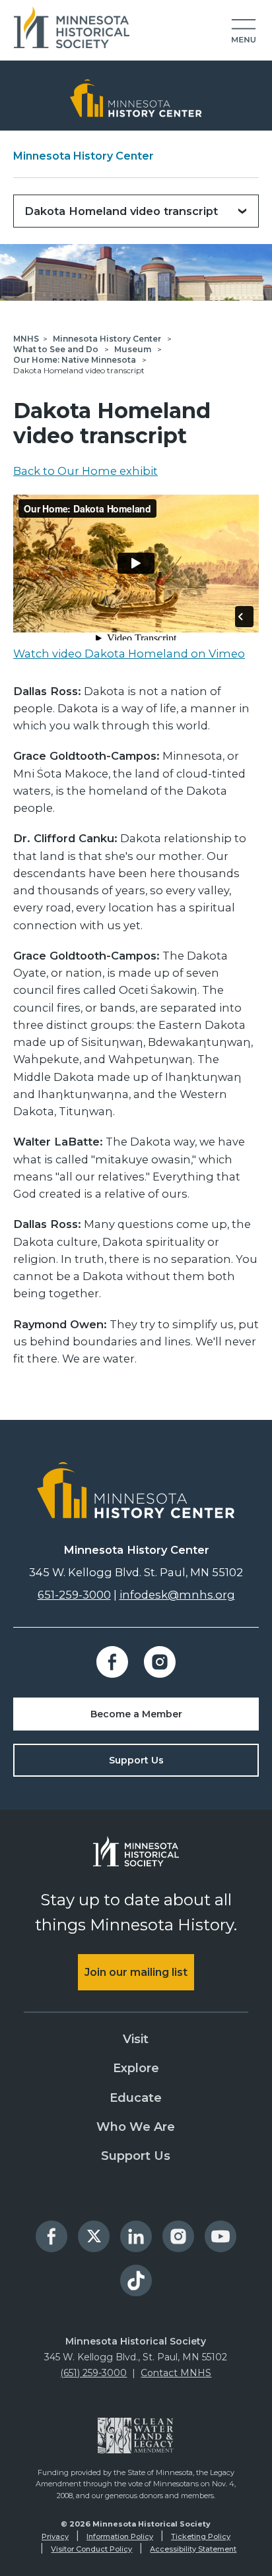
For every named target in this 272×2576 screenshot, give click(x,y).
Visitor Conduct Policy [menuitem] (91, 2549)
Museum (134, 349)
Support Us (136, 1760)
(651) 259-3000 (93, 2373)
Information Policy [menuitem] (120, 2536)
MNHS (26, 339)
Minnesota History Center (84, 156)
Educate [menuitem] (136, 2098)
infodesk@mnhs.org (177, 1595)
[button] (244, 32)
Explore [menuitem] (136, 2068)
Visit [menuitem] (136, 2039)
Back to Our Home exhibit (85, 471)
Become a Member (136, 1714)
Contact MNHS (176, 2373)
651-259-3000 (74, 1595)
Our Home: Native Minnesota (76, 360)
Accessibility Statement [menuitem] (193, 2549)
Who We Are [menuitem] (136, 2127)
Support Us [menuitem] (136, 2156)
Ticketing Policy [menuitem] (201, 2536)
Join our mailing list (136, 1972)
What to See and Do (57, 349)
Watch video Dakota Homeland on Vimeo (129, 654)
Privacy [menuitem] (55, 2536)
